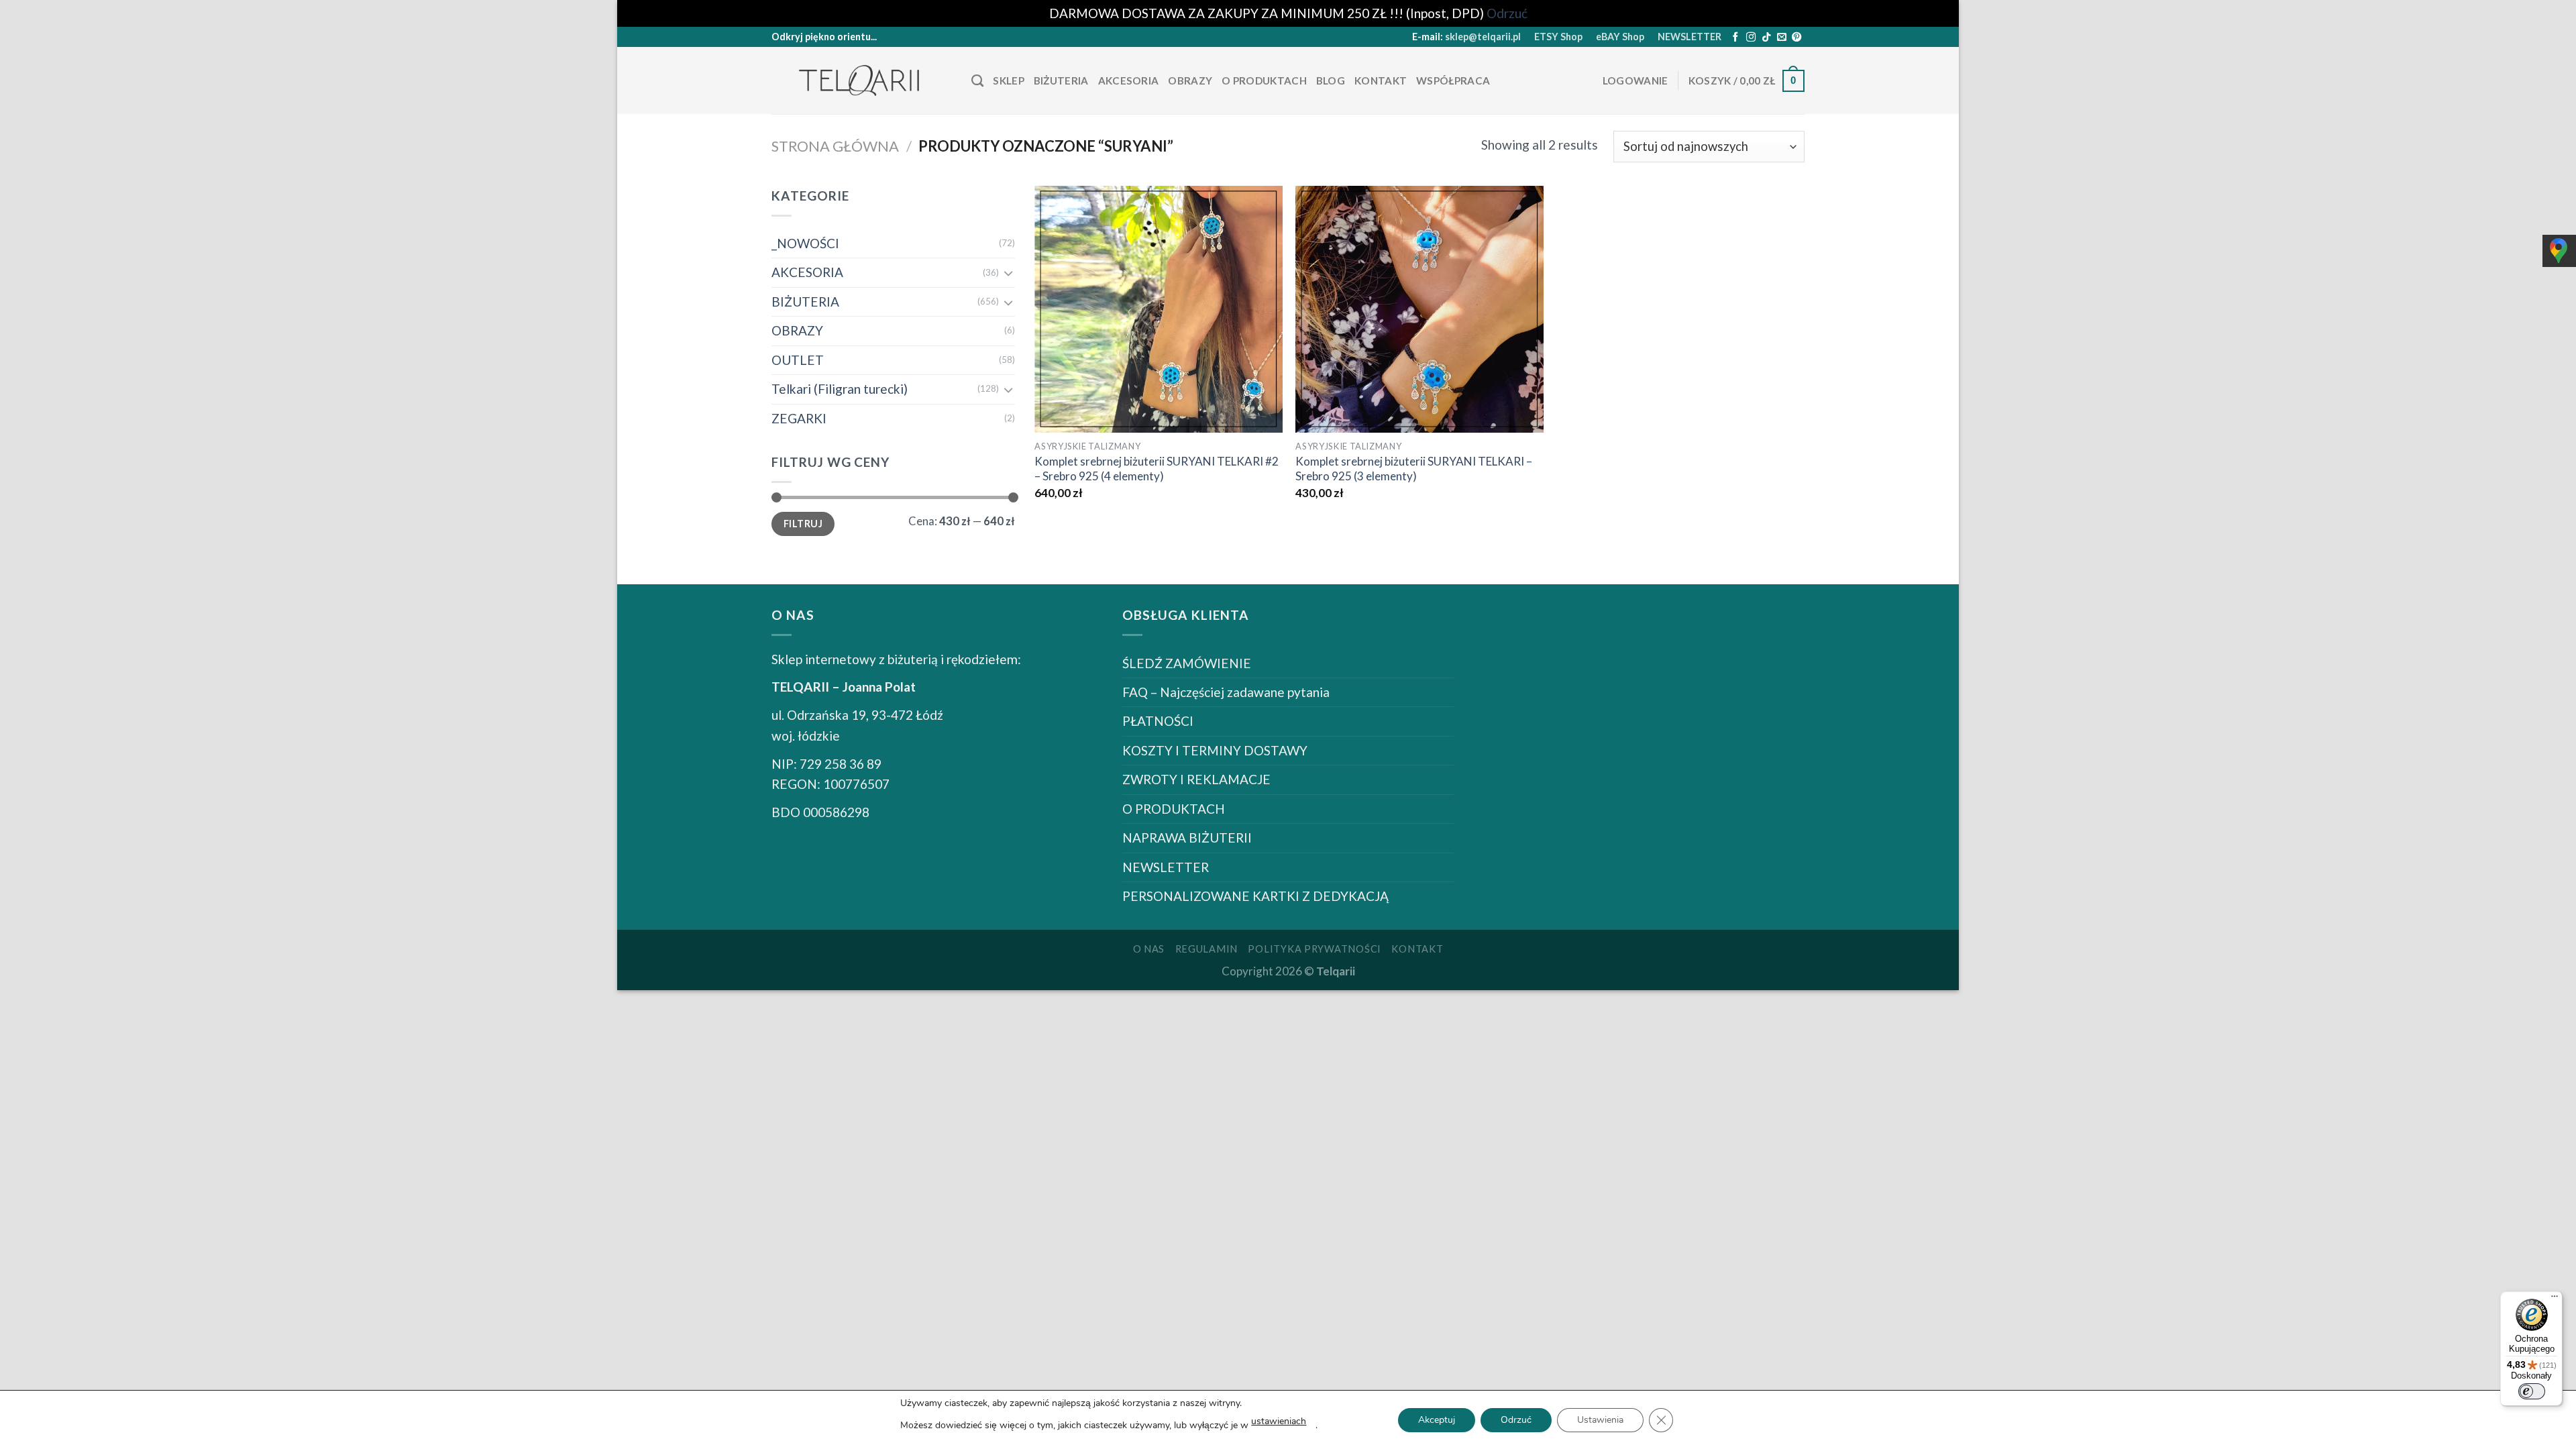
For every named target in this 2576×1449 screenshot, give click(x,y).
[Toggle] (1008, 273)
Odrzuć (1516, 1420)
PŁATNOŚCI (1158, 721)
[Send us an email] (1782, 38)
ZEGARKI (799, 418)
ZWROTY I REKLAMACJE (1196, 779)
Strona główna (835, 146)
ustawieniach (1279, 1421)
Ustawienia (1600, 1420)
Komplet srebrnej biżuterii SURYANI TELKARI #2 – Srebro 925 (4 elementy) (1157, 469)
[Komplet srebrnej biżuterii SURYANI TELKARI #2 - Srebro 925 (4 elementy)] (1159, 309)
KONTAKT (1381, 80)
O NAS (1149, 949)
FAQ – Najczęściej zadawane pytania (1226, 692)
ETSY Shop (1558, 37)
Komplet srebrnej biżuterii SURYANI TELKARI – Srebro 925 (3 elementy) (1414, 469)
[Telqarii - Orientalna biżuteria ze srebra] (861, 81)
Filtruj (803, 524)
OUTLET (798, 360)
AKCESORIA (1129, 80)
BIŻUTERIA (1061, 80)
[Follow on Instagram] (1751, 38)
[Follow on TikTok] (1766, 38)
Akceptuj (1437, 1420)
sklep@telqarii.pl (1483, 37)
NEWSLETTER (1689, 37)
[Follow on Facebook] (1735, 38)
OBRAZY (1190, 80)
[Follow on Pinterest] (1796, 38)
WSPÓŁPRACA (1453, 80)
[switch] (2532, 1391)
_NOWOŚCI (805, 243)
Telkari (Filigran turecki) (840, 389)
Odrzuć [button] (1507, 13)
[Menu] (2555, 1299)
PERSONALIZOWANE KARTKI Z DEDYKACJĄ (1255, 896)
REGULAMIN (1207, 949)
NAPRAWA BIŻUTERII (1187, 838)
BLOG (1331, 80)
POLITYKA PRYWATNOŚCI (1314, 949)
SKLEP (1009, 80)
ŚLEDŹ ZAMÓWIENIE (1187, 663)
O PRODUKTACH (1264, 80)
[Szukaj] (977, 81)
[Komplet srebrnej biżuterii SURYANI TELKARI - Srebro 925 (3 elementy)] (1419, 309)
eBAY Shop (1620, 37)
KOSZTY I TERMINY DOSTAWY (1215, 750)
